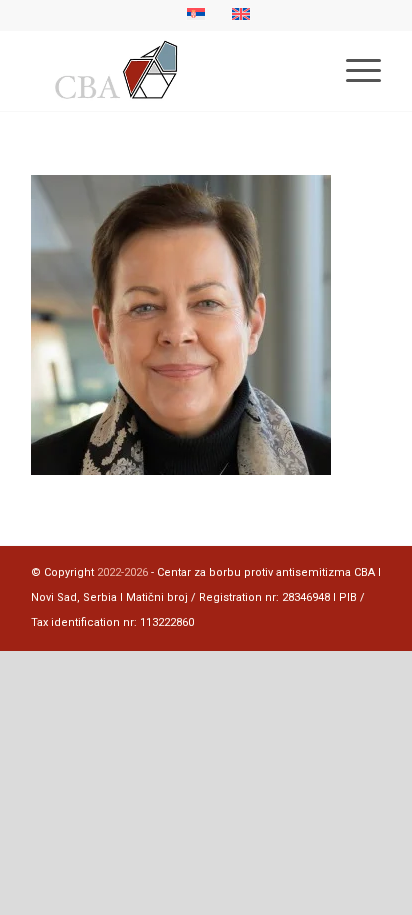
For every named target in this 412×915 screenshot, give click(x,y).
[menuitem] (353, 71)
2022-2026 (122, 572)
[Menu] (353, 71)
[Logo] (171, 71)
